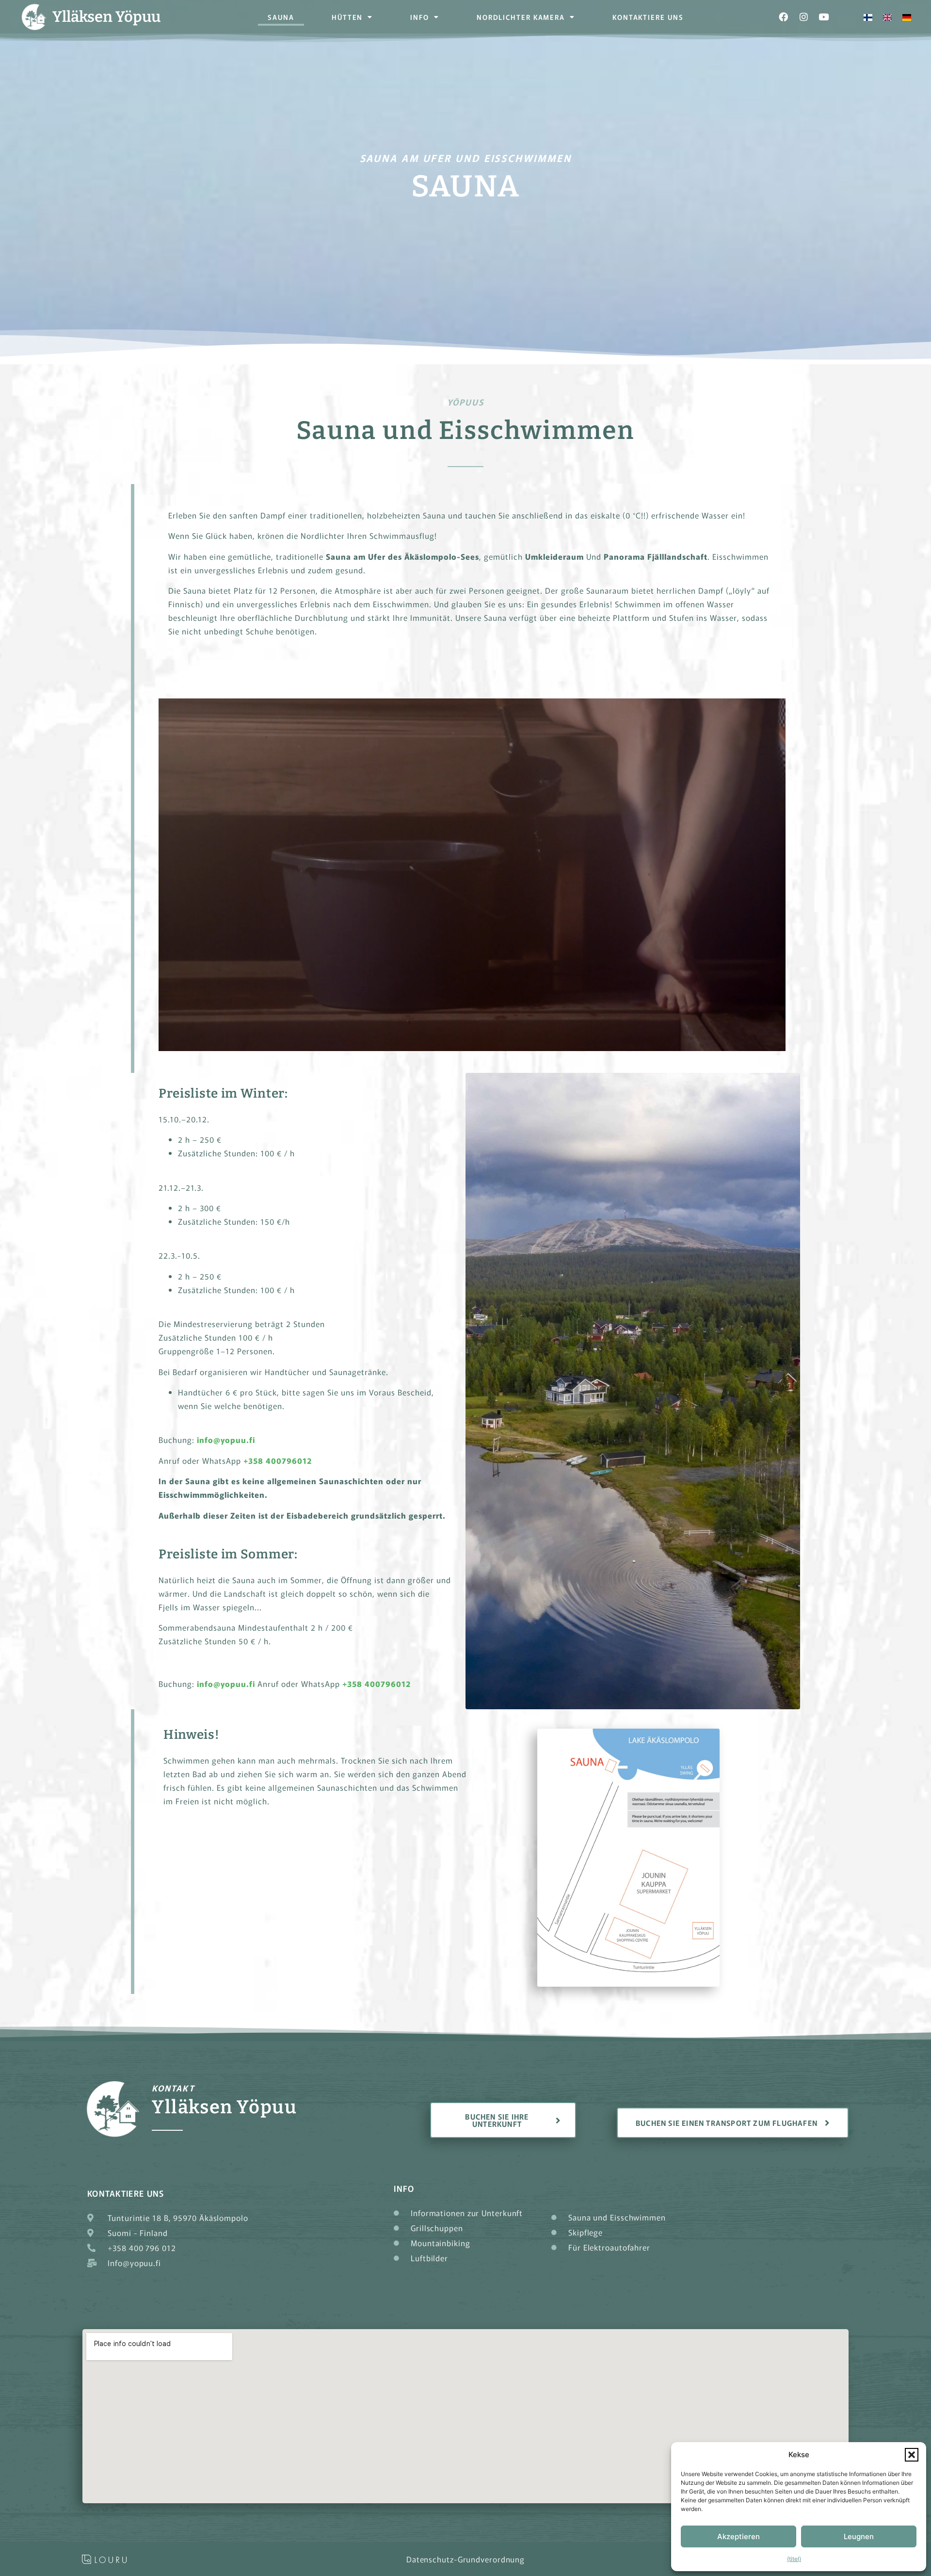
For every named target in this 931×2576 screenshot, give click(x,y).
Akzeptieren (738, 2536)
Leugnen (859, 2536)
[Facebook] (784, 16)
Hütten (347, 17)
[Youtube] (823, 16)
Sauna (281, 17)
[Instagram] (803, 16)
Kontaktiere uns (648, 17)
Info (420, 17)
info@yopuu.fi (226, 1440)
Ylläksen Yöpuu (106, 17)
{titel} (794, 2559)
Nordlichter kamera (521, 17)
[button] (912, 2455)
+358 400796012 (278, 1460)
